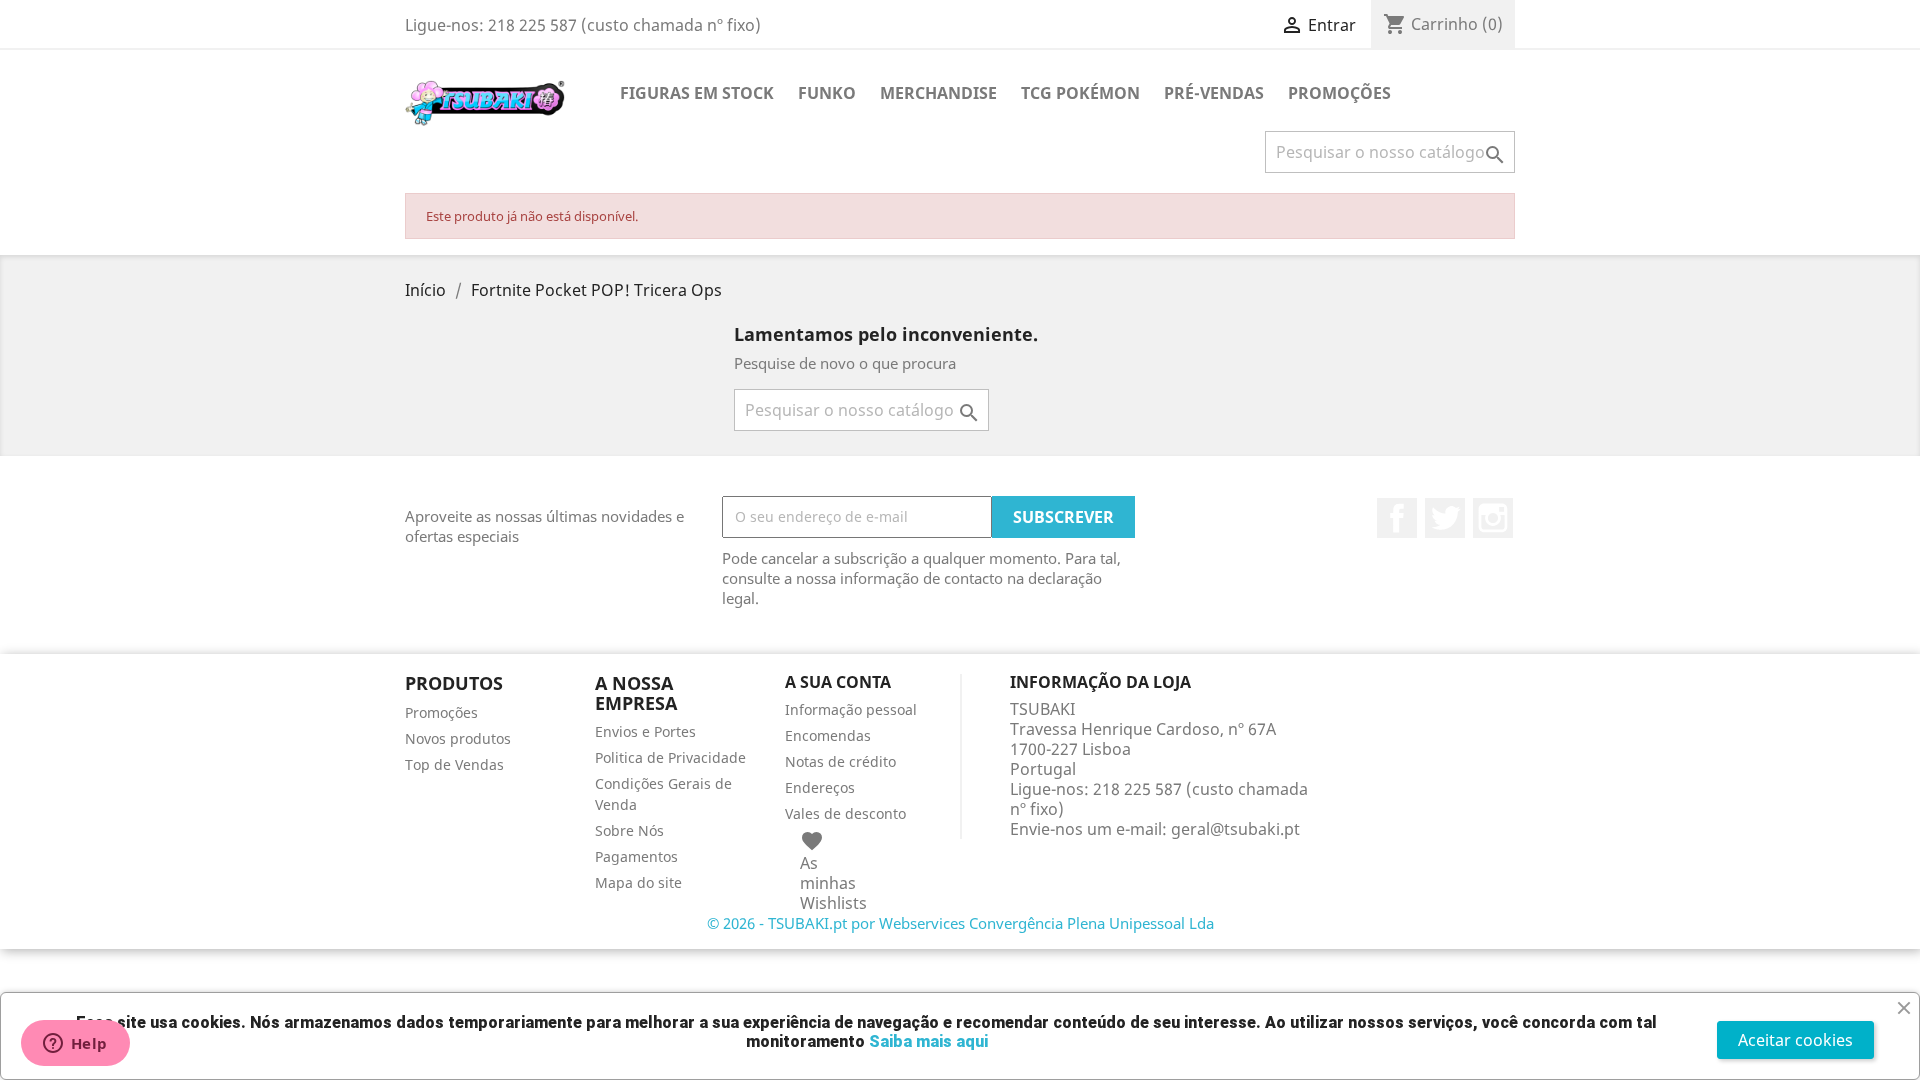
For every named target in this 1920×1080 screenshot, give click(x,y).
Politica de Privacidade (670, 757)
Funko (827, 93)
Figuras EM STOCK (697, 93)
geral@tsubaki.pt (1235, 829)
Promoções (441, 712)
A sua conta (838, 682)
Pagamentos (636, 856)
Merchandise (938, 93)
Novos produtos (458, 738)
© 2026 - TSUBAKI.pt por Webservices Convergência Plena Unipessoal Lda (960, 923)
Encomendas (828, 735)
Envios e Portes (645, 731)
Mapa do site (638, 882)
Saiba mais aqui (928, 1041)
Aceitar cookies (1795, 1040)
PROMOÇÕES (1339, 93)
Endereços (820, 787)
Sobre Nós (629, 830)
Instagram (1493, 518)
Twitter (1445, 518)
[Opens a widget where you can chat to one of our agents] (75, 1045)
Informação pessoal (851, 709)
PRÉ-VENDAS (1214, 93)
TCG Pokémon (1080, 93)
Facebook (1397, 518)
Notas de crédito (840, 761)
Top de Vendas (454, 764)
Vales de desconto (845, 813)
